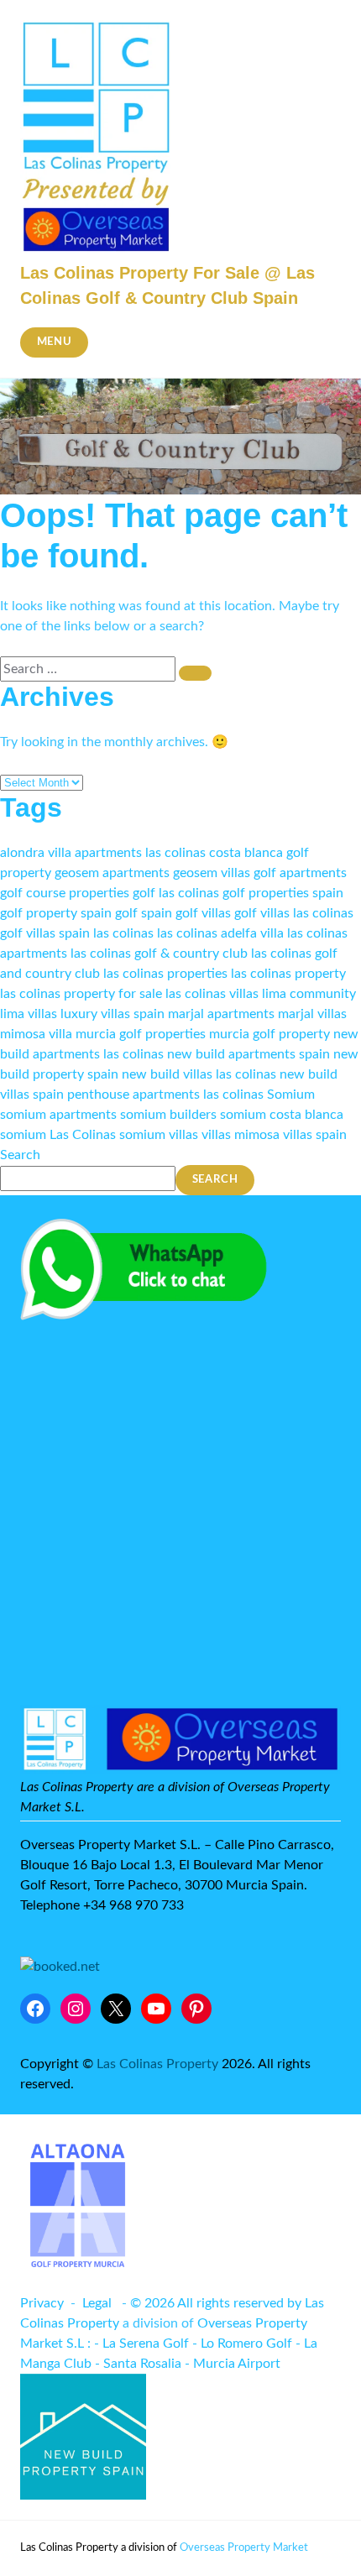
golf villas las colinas (294, 913)
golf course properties (65, 893)
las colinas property (288, 974)
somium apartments (58, 1115)
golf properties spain (283, 893)
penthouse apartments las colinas (165, 1095)
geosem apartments (112, 873)
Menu (55, 342)
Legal (97, 2303)
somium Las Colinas (58, 1135)
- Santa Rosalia (138, 2364)
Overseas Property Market (244, 2548)
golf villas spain (45, 933)
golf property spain (56, 913)
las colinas (123, 933)
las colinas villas (212, 994)
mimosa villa (36, 1034)
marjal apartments (221, 1014)
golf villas (203, 913)
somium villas (159, 1135)
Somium (291, 1095)
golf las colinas (176, 893)
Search (20, 1155)
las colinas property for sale (81, 994)
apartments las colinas (140, 853)
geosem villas (212, 873)
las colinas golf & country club (159, 954)
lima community (309, 994)
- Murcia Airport (233, 2364)
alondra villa (36, 853)
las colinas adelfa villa (220, 933)
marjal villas (312, 1014)
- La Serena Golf (141, 2343)
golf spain (144, 913)
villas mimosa (241, 1135)
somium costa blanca (282, 1115)
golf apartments (300, 873)
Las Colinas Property (157, 2064)
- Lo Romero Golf (242, 2343)
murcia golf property (269, 1034)
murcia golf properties (141, 1034)
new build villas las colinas (199, 1074)
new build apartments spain (249, 1054)
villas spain (315, 1135)
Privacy (42, 2303)
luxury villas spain (112, 1014)
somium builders (168, 1115)
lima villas (29, 1014)
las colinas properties (165, 974)
